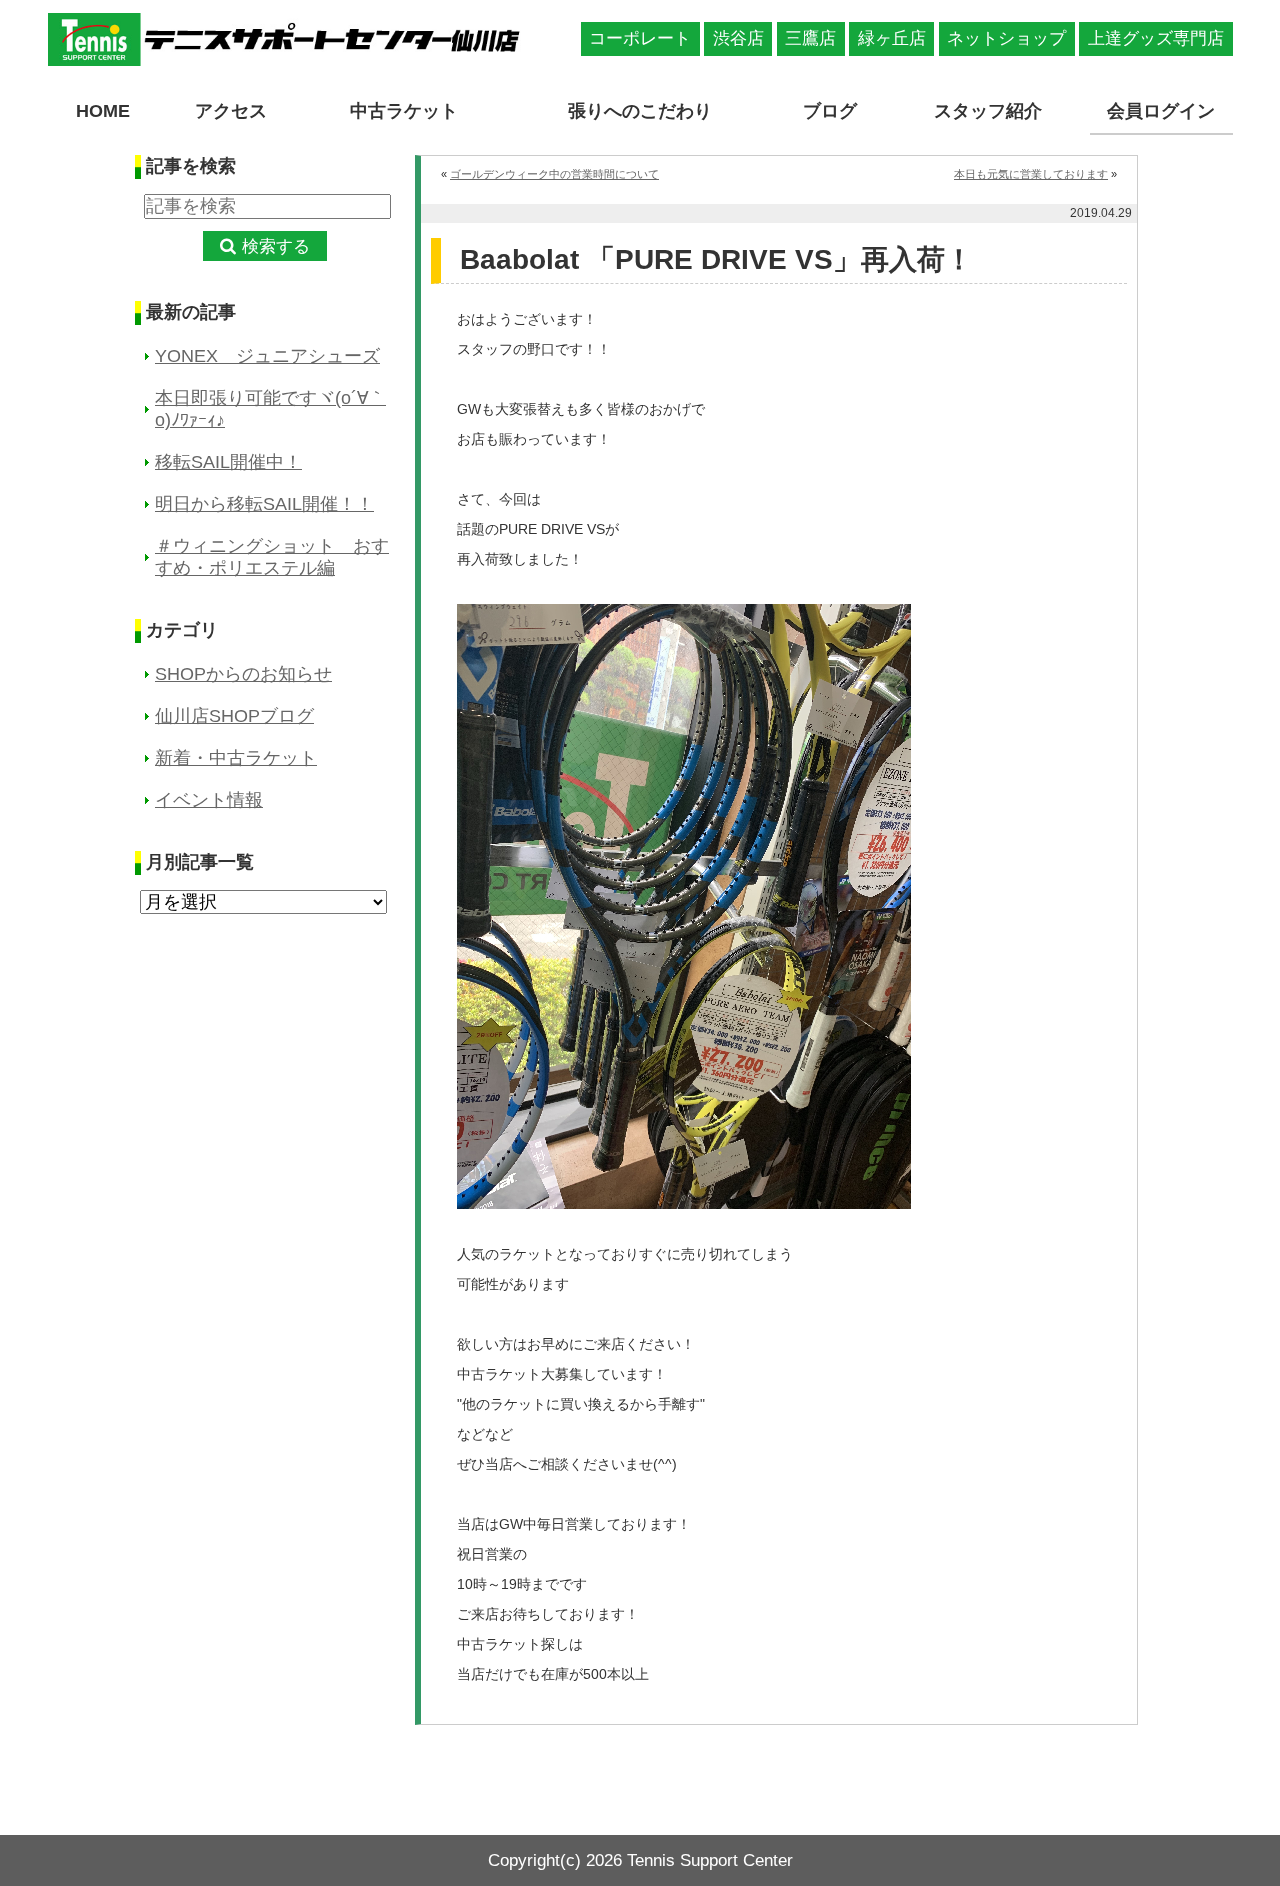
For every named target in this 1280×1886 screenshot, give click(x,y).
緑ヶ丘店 (892, 38)
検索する (276, 246)
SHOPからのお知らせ (243, 674)
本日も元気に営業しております (1031, 174)
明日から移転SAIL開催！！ (264, 504)
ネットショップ (1006, 38)
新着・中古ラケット (236, 758)
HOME (103, 111)
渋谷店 (738, 38)
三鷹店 (810, 38)
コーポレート (640, 38)
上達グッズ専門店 (1156, 38)
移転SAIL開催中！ (228, 462)
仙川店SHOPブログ (234, 716)
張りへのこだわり (640, 111)
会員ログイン (1161, 111)
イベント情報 (209, 800)
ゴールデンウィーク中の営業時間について (554, 174)
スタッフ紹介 (988, 111)
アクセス (231, 111)
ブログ (830, 111)
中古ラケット (404, 111)
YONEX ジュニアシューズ (267, 356)
